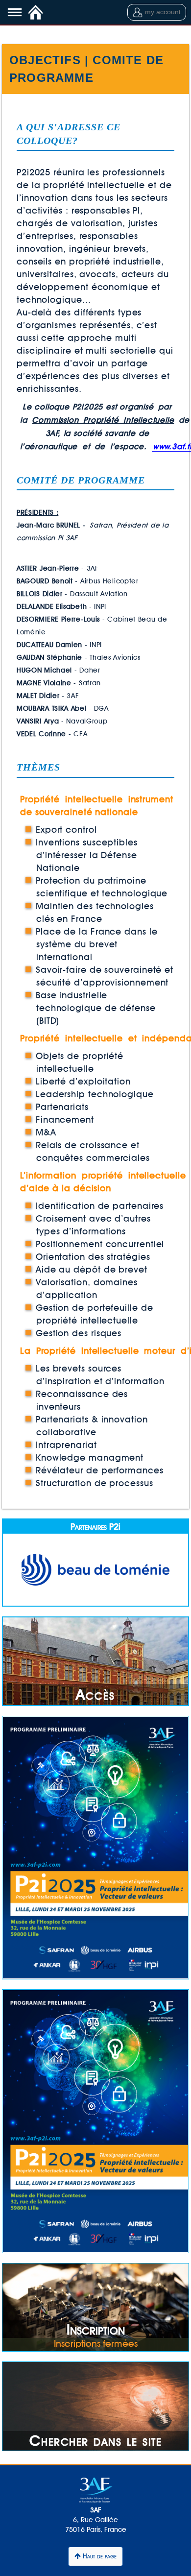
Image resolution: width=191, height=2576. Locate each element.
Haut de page (99, 2556)
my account (163, 12)
